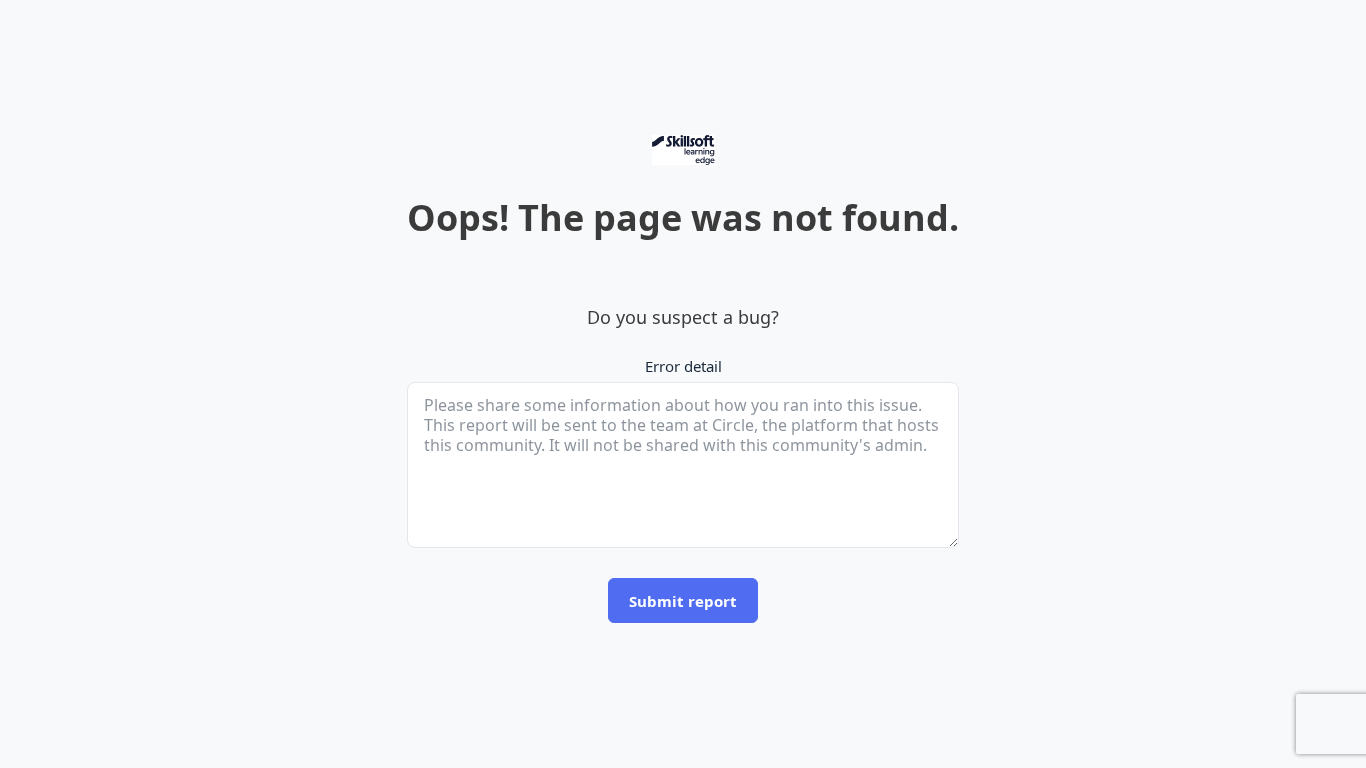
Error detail (683, 366)
